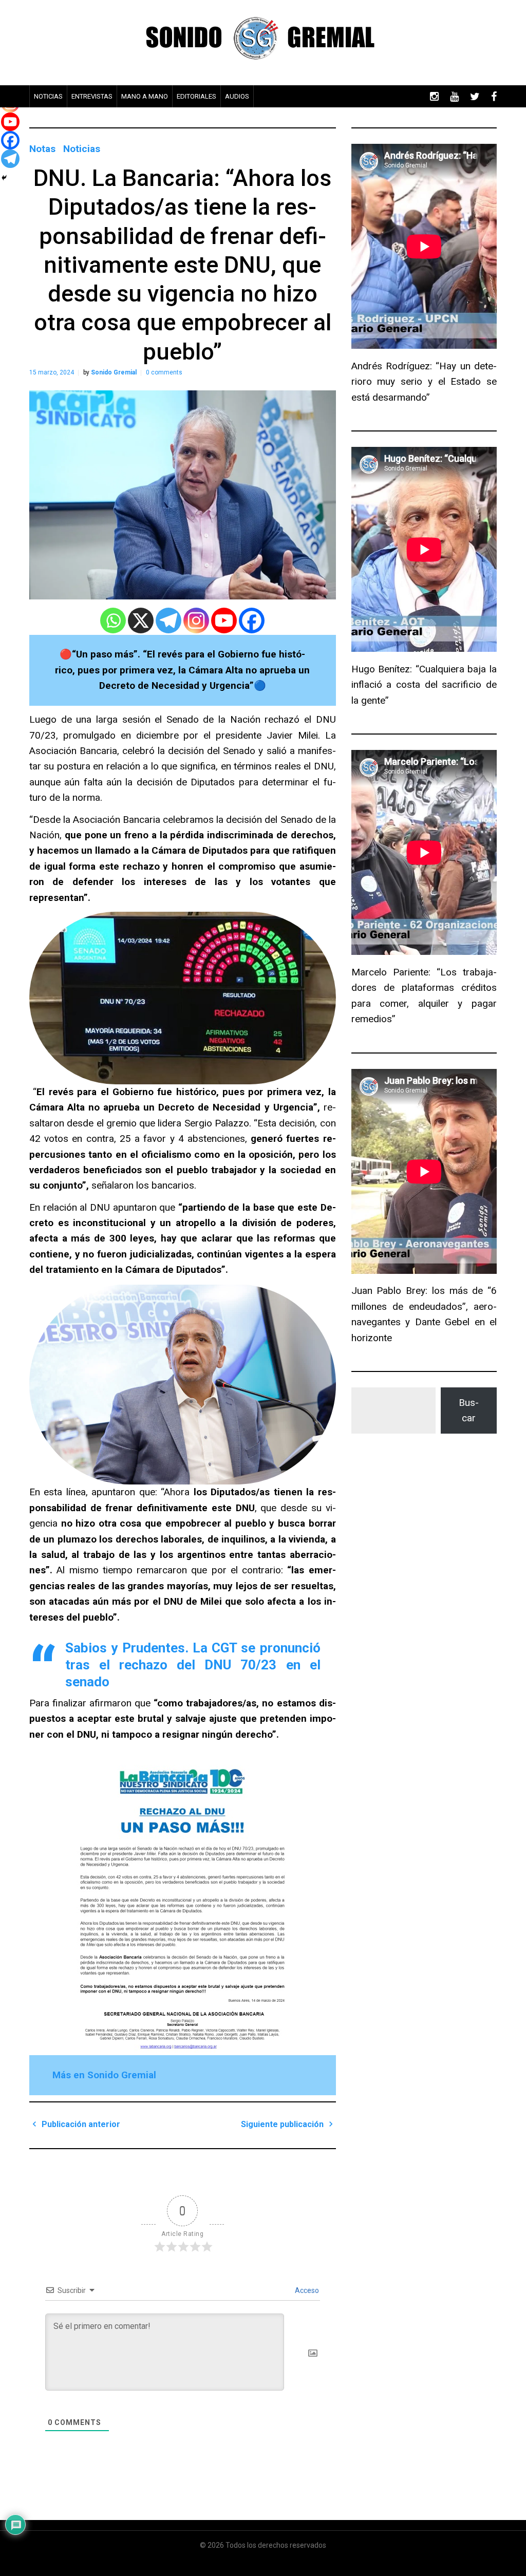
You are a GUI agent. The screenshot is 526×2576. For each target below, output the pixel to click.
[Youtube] (224, 621)
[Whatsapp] (113, 621)
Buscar (469, 1410)
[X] (141, 621)
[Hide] (4, 178)
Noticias (82, 149)
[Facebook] (252, 621)
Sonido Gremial (114, 372)
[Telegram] (168, 621)
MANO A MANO (145, 96)
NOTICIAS (48, 96)
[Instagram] (196, 621)
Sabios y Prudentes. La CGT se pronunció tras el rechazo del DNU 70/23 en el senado (193, 1665)
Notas (42, 149)
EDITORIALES (196, 96)
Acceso (306, 2290)
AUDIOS (237, 96)
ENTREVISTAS (92, 96)
